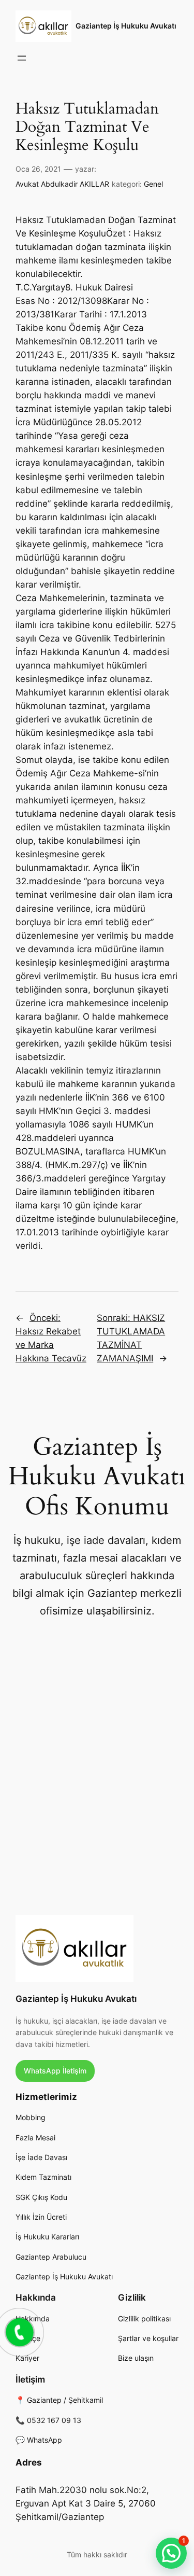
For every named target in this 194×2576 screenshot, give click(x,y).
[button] (171, 2553)
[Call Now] (19, 2331)
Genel (153, 184)
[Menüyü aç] (22, 58)
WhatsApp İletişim (55, 2071)
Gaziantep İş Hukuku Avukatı (126, 26)
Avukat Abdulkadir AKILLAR (62, 184)
